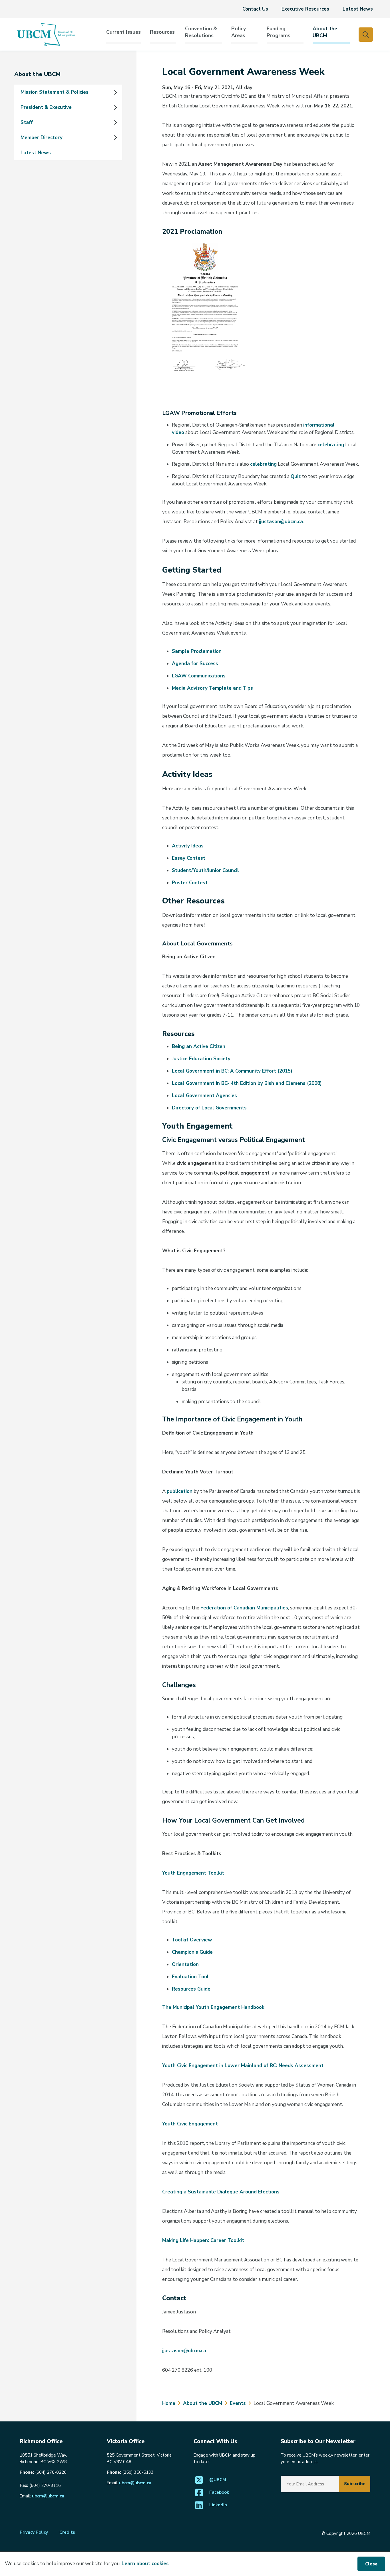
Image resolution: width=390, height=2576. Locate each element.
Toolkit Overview (192, 1940)
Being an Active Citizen (199, 1046)
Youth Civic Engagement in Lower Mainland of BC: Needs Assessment (243, 2066)
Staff (27, 122)
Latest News (358, 9)
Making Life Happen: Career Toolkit (203, 2240)
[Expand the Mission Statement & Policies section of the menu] (115, 92)
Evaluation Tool (190, 1977)
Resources (162, 32)
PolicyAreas (239, 32)
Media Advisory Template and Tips (212, 688)
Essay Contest (189, 858)
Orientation (185, 1964)
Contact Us (255, 9)
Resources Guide (191, 1989)
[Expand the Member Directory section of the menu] (115, 137)
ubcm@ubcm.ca (48, 2496)
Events (238, 2403)
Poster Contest (190, 883)
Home (169, 2403)
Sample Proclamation (197, 651)
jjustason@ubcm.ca (281, 522)
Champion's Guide (192, 1952)
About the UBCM (325, 32)
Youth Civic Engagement (190, 2124)
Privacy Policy (34, 2532)
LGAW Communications (199, 676)
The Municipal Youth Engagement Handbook (213, 2007)
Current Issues (123, 32)
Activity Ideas (188, 846)
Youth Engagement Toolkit (193, 1873)
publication (180, 1491)
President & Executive (46, 107)
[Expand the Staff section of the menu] (115, 123)
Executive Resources (305, 9)
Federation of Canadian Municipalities (244, 1608)
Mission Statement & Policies (55, 92)
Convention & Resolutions (201, 32)
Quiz (296, 476)
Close (371, 2564)
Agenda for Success (195, 664)
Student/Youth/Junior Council (205, 870)
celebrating (331, 445)
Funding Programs (279, 32)
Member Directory (42, 138)
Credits (67, 2532)
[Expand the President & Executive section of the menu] (115, 107)
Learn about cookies (145, 2564)
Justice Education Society (201, 1059)
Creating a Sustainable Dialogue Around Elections (221, 2192)
